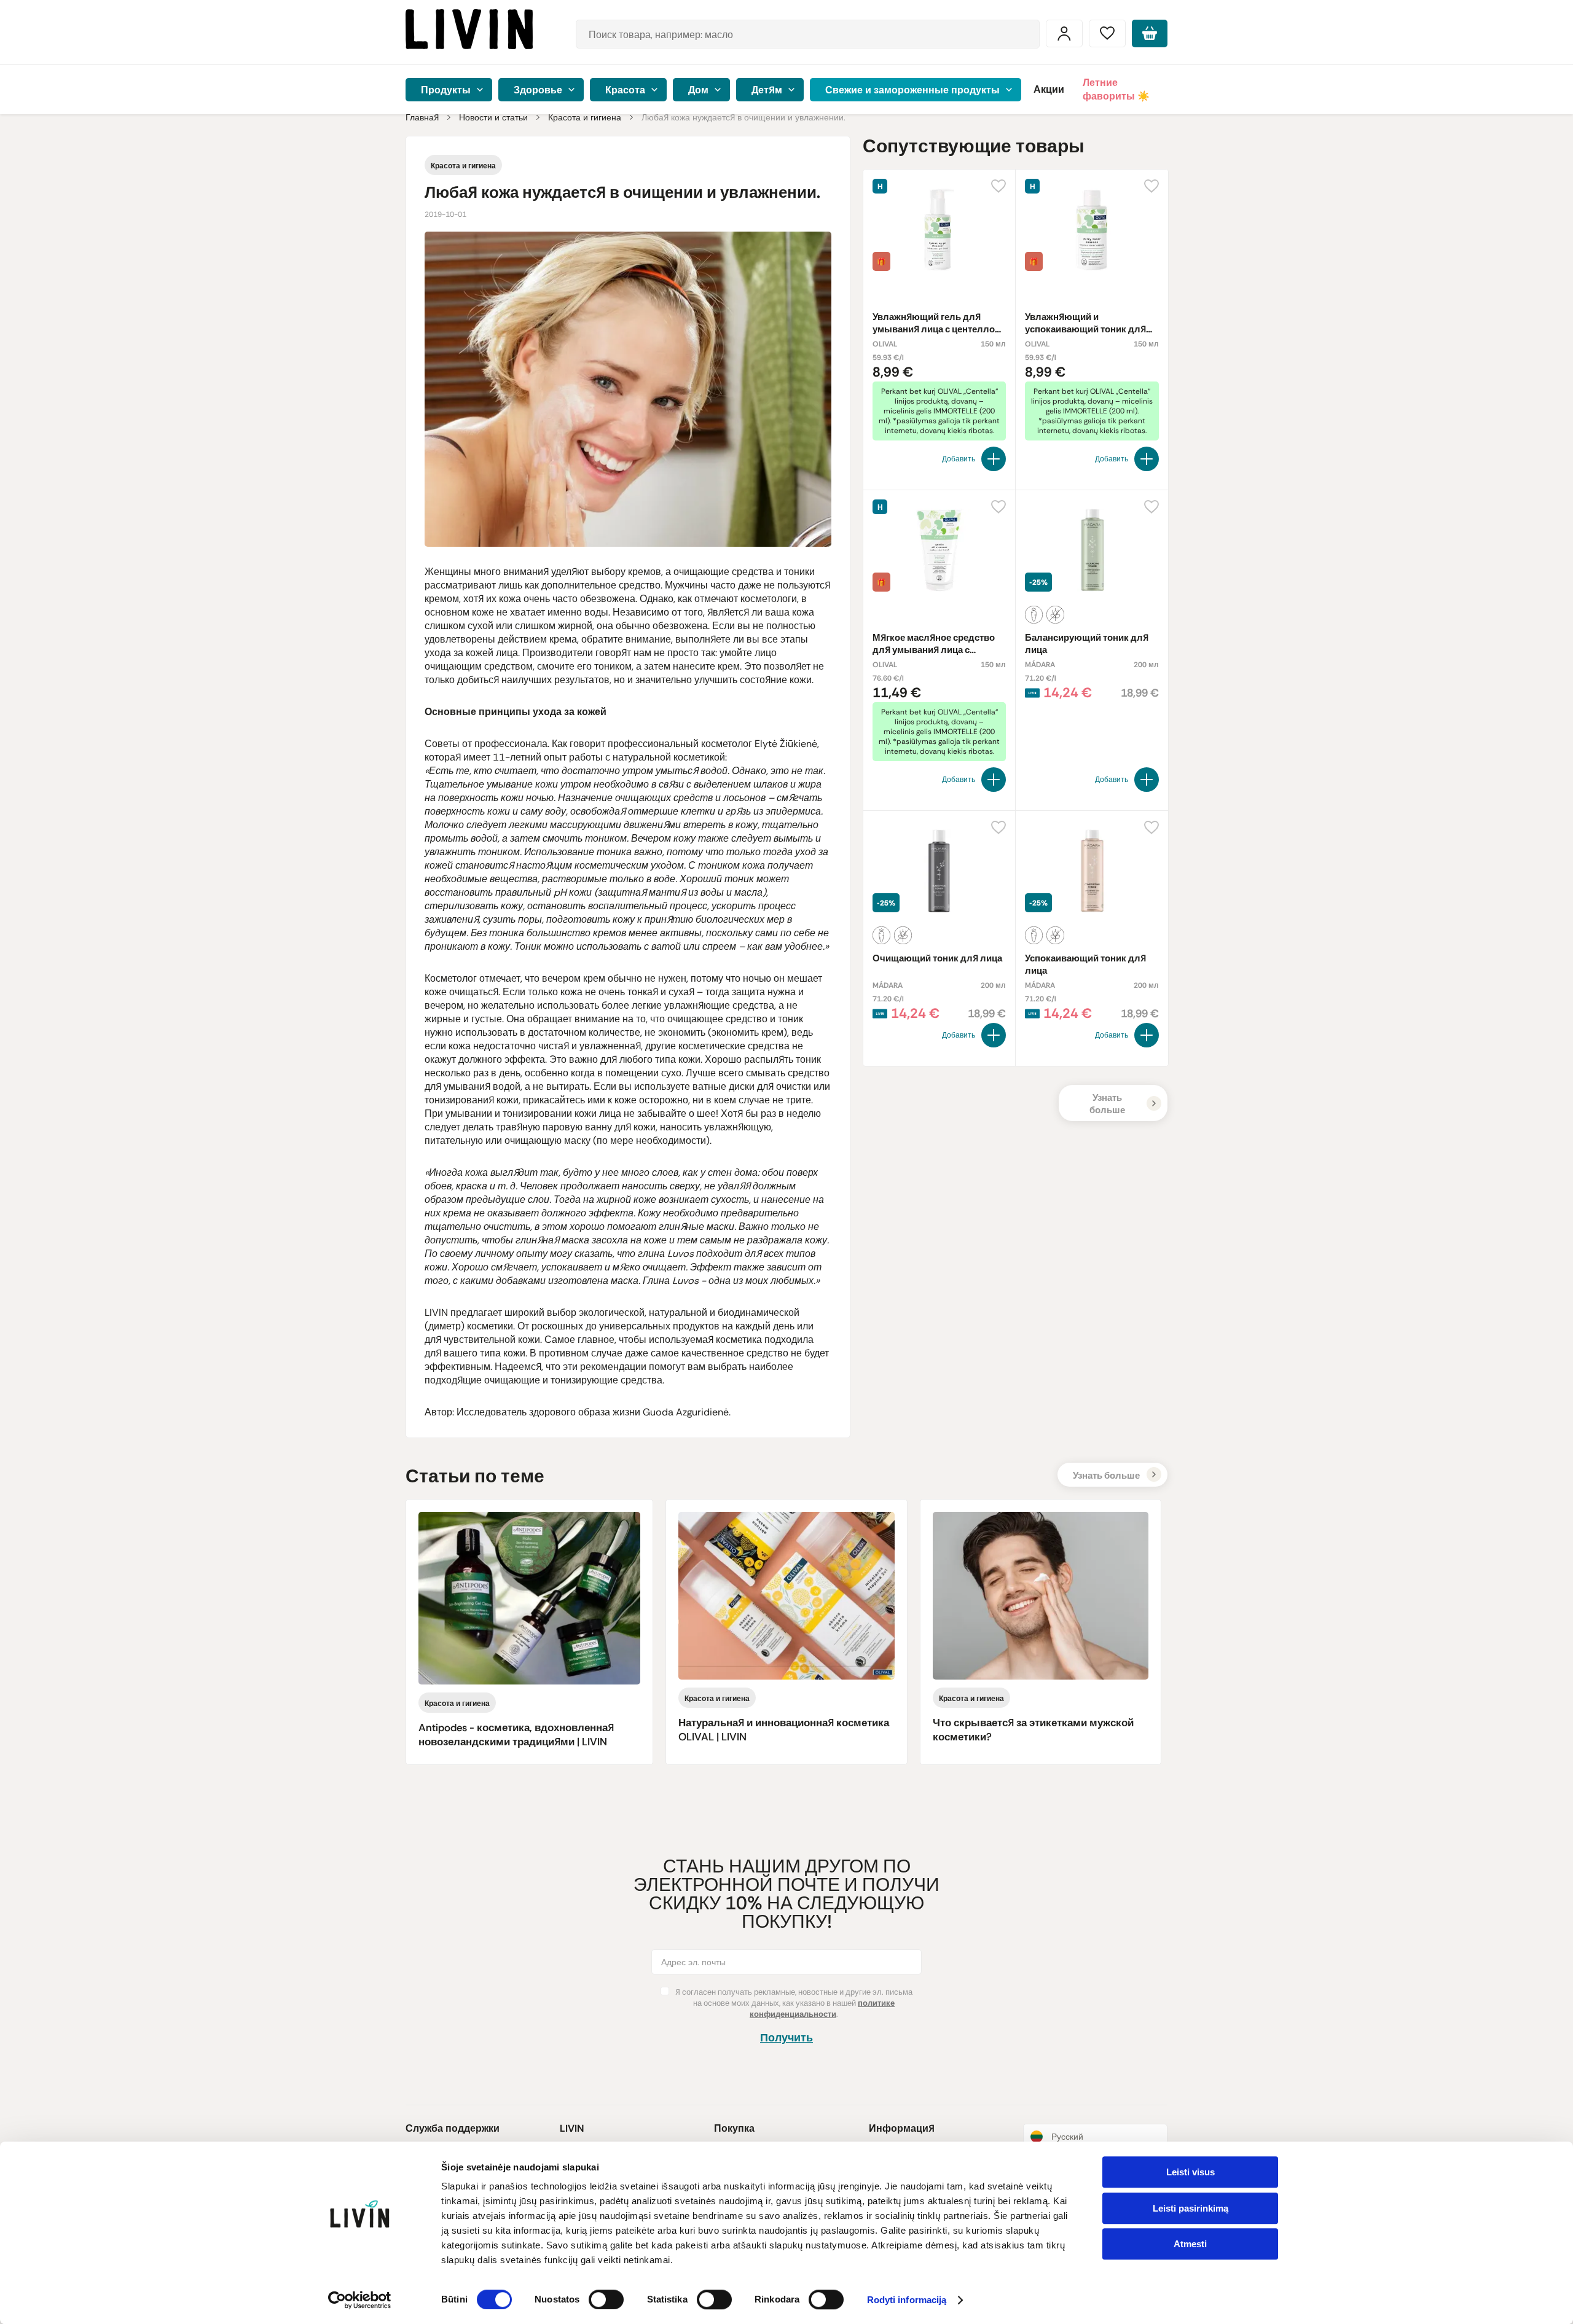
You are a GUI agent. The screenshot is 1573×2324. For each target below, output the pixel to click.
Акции (1049, 89)
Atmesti (1190, 2244)
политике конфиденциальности (822, 2009)
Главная (422, 117)
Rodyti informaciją (907, 2300)
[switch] (606, 2299)
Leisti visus (1191, 2172)
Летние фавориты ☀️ (1116, 89)
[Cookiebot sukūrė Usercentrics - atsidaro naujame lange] (360, 2300)
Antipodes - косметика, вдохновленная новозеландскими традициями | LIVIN (516, 1735)
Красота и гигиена (585, 117)
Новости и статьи (493, 117)
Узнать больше (1107, 1104)
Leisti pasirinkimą (1191, 2208)
